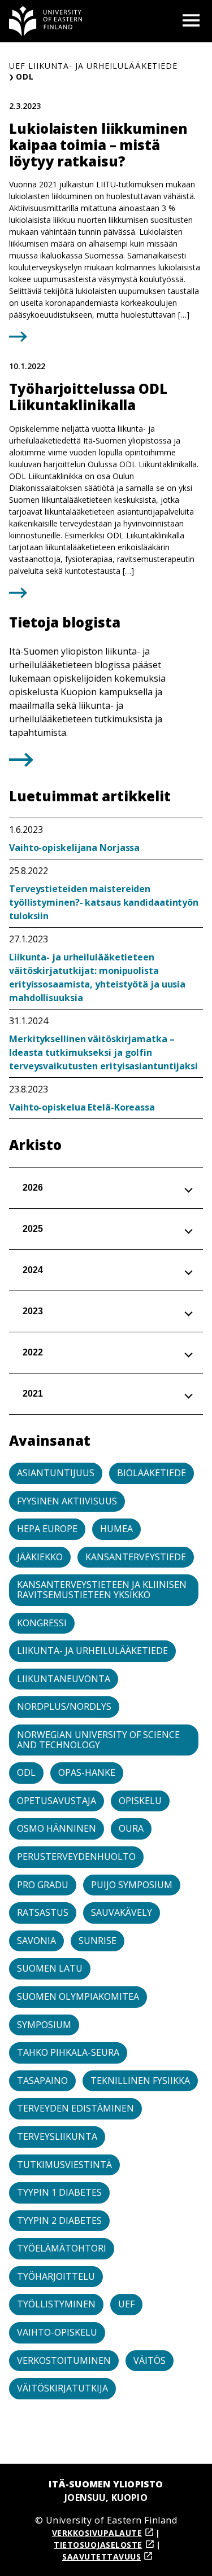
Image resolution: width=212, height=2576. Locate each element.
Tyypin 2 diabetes (59, 2220)
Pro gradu (43, 1885)
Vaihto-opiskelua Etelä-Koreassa (82, 1107)
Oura (131, 1828)
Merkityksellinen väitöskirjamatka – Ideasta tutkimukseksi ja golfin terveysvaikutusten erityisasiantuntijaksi (103, 1052)
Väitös (150, 2360)
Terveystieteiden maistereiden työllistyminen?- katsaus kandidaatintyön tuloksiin (104, 902)
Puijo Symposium (132, 1885)
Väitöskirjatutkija (62, 2388)
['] (21, 763)
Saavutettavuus (101, 2557)
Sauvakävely (122, 1912)
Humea (116, 1529)
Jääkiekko (40, 1557)
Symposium (44, 2025)
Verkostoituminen (64, 2360)
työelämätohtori (62, 2248)
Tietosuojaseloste (98, 2545)
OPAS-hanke (87, 1772)
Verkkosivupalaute (97, 2533)
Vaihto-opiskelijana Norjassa (74, 848)
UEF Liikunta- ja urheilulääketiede (93, 66)
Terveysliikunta (57, 2136)
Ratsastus (43, 1912)
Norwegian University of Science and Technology (98, 1740)
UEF (126, 2304)
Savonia (36, 1941)
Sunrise (98, 1941)
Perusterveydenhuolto (76, 1857)
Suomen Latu (50, 1968)
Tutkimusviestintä (64, 2165)
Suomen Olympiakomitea (78, 1996)
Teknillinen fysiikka (140, 2081)
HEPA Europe (47, 1529)
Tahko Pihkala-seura (68, 2052)
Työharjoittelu (56, 2276)
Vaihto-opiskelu (57, 2332)
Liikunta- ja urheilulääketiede (92, 1651)
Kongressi (42, 1623)
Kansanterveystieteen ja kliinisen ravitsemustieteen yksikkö (102, 1590)
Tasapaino (42, 2081)
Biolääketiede (152, 1473)
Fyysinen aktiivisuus (67, 1501)
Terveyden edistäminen (75, 2108)
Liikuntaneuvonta (64, 1679)
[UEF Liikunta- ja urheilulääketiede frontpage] (46, 21)
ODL (26, 1772)
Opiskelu (140, 1801)
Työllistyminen (56, 2304)
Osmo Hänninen (57, 1828)
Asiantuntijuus (56, 1473)
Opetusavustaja (57, 1801)
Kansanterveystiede (136, 1557)
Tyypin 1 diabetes (59, 2192)
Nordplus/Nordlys (64, 1706)
